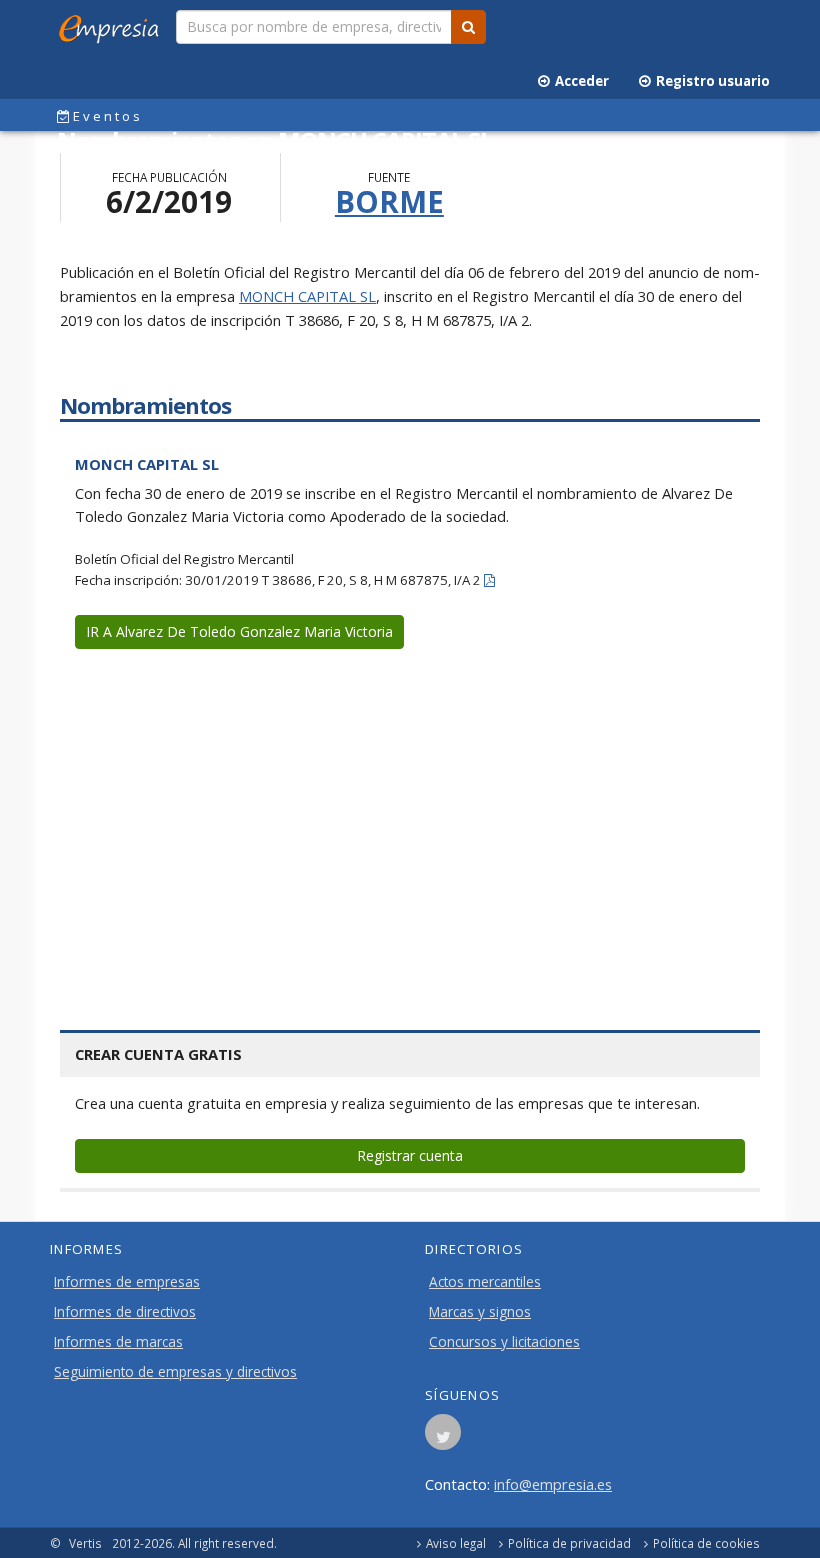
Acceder (579, 81)
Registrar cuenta (410, 1155)
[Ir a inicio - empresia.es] (113, 25)
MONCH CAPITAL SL (307, 296)
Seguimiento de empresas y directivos (175, 1372)
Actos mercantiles (485, 1282)
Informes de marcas (118, 1342)
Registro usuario (710, 81)
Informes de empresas (127, 1282)
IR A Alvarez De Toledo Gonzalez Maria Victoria (239, 631)
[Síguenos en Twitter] (443, 1438)
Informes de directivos (125, 1312)
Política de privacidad (569, 1543)
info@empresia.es (553, 1484)
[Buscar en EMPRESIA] (468, 27)
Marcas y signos (480, 1312)
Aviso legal (456, 1543)
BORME (389, 201)
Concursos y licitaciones (504, 1342)
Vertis (85, 1543)
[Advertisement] (410, 813)
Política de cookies (706, 1543)
